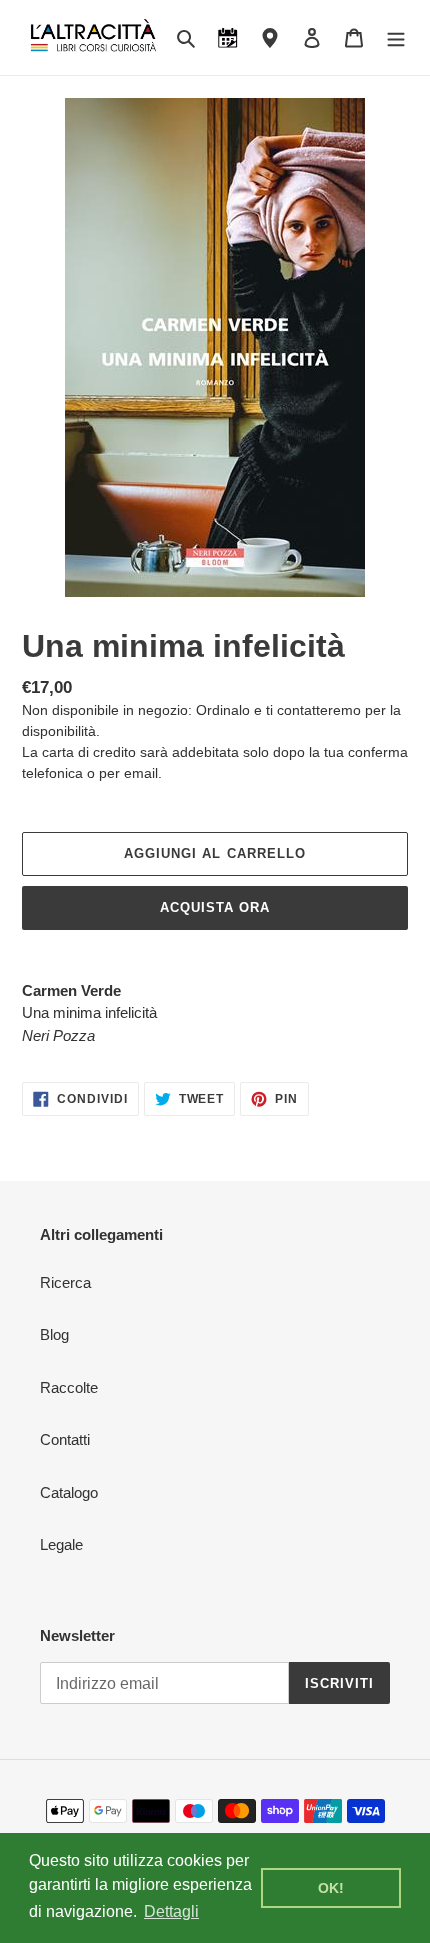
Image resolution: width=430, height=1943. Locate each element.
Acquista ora (215, 907)
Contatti (65, 1439)
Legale (61, 1544)
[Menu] (396, 37)
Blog (54, 1334)
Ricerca (65, 1282)
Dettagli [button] (171, 1911)
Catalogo (69, 1492)
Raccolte (69, 1387)
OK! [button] (331, 1888)
